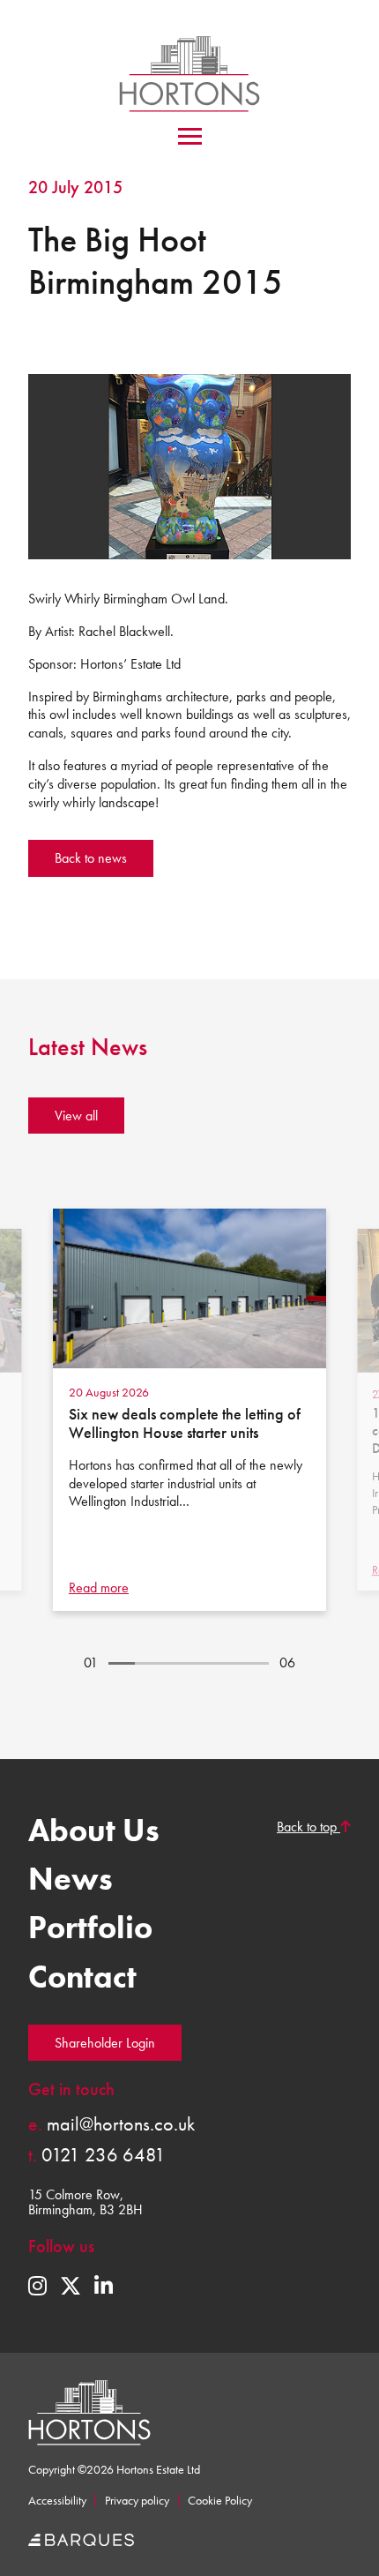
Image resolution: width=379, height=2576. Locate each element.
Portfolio (90, 1928)
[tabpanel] (189, 1410)
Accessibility (57, 2501)
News (71, 1879)
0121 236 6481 (97, 2155)
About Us (94, 1831)
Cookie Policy (220, 2501)
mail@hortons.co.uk (111, 2124)
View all (76, 1116)
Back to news (91, 858)
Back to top (308, 1827)
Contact (82, 1977)
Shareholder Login (105, 2043)
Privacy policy (137, 2501)
